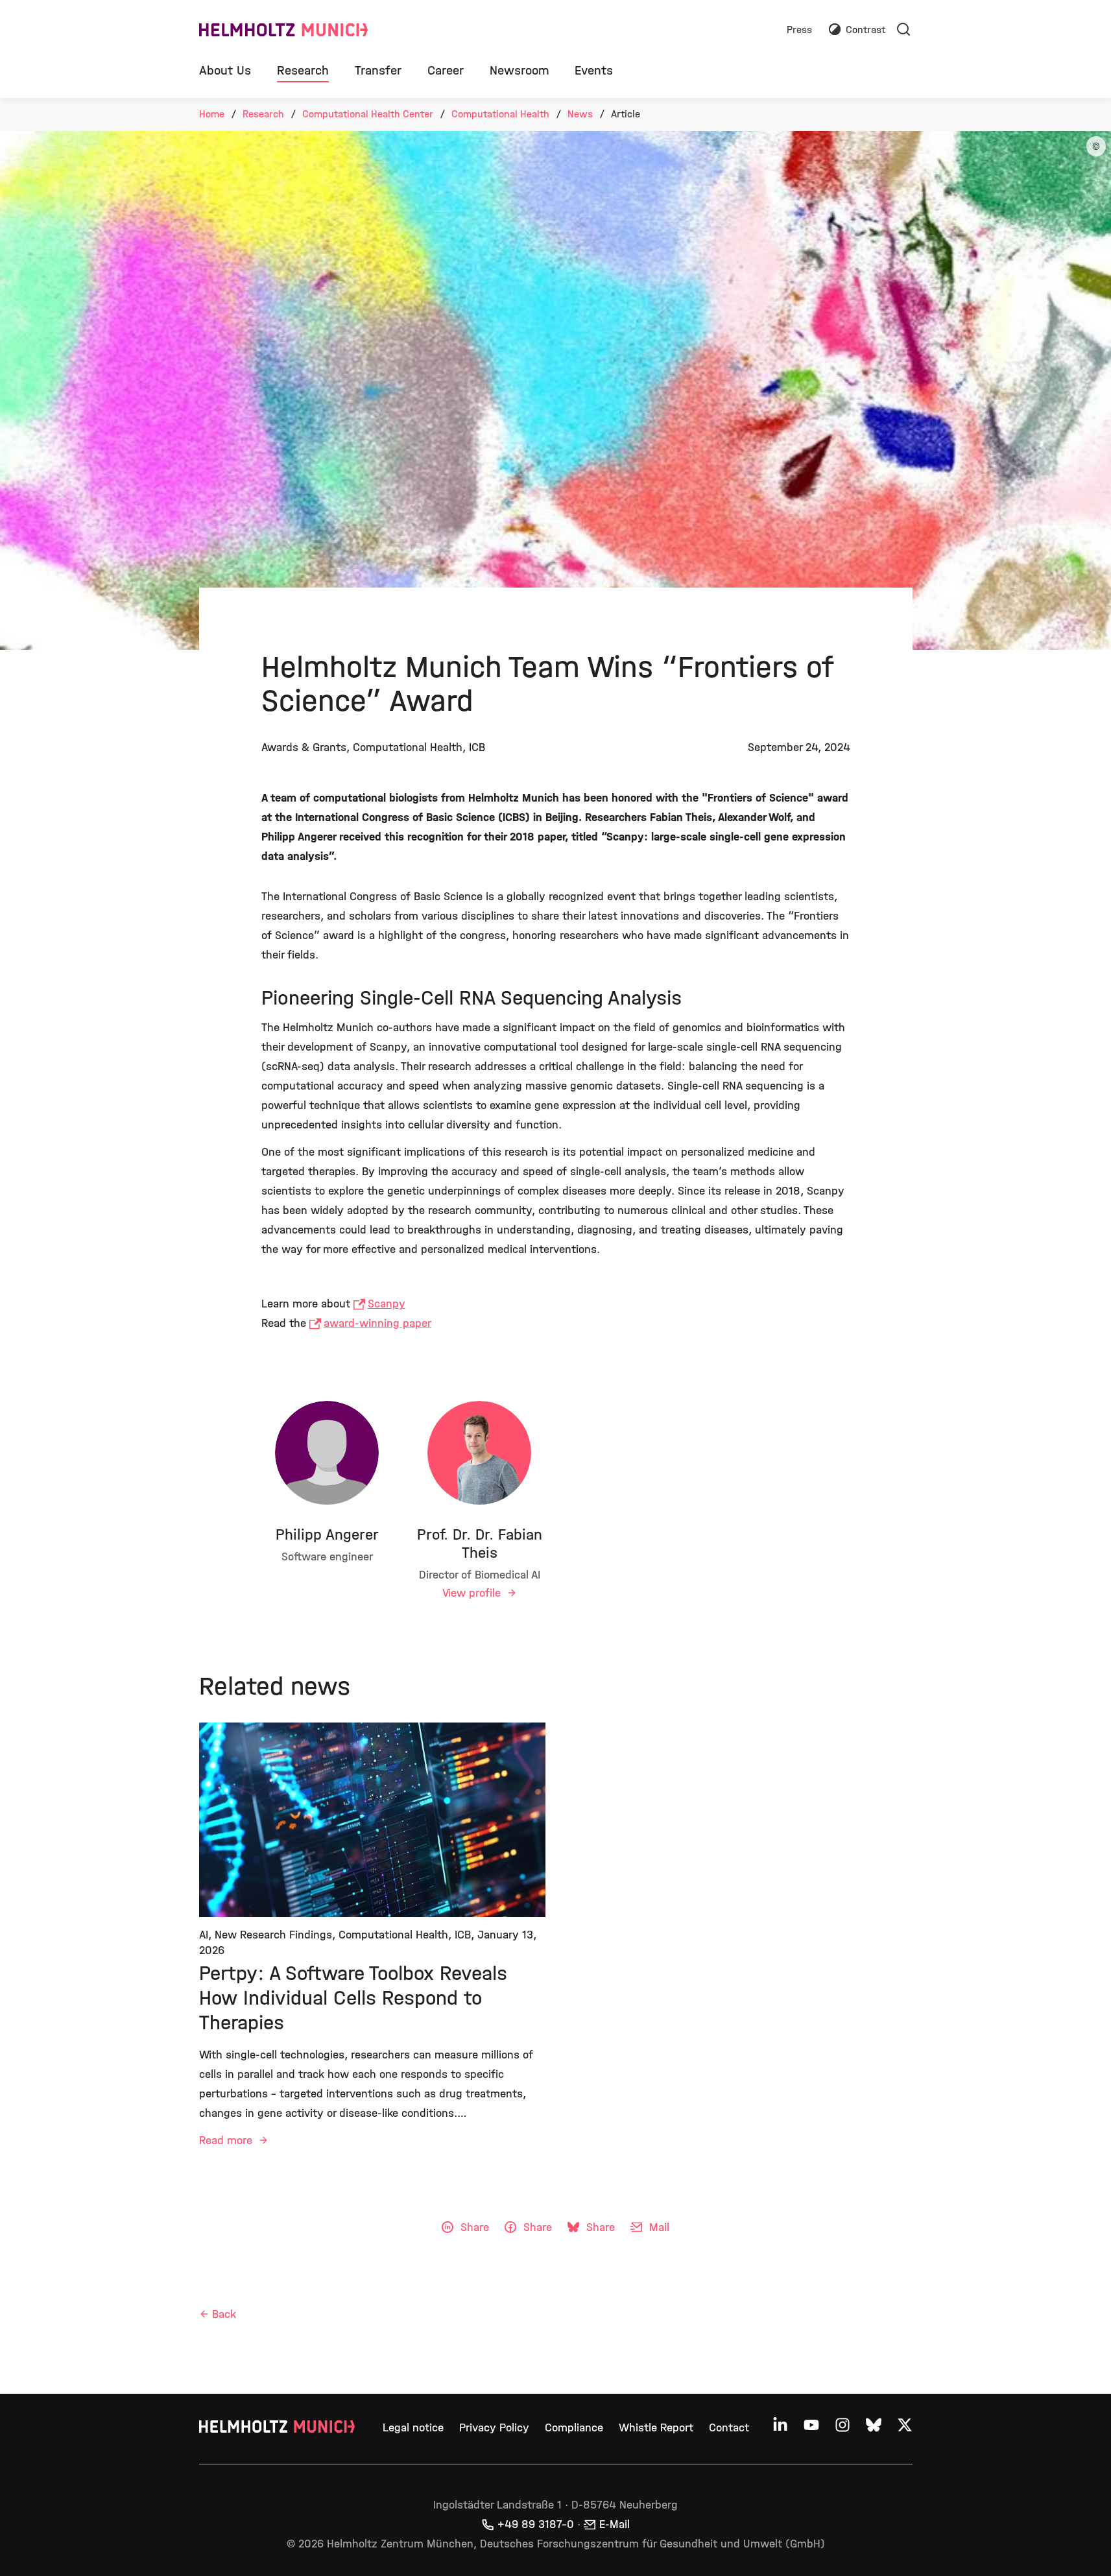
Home (212, 114)
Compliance (574, 2428)
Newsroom (519, 70)
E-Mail (615, 2524)
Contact (729, 2428)
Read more (227, 2141)
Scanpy (387, 1304)
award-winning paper (377, 1323)
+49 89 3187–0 (536, 2524)
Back (224, 2314)
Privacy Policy (494, 2428)
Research (303, 70)
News (580, 114)
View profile (473, 1593)
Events (594, 70)
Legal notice (413, 2428)
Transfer (378, 70)
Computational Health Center (368, 114)
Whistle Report (656, 2428)
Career (446, 70)
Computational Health (500, 114)
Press (799, 30)
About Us (225, 70)
